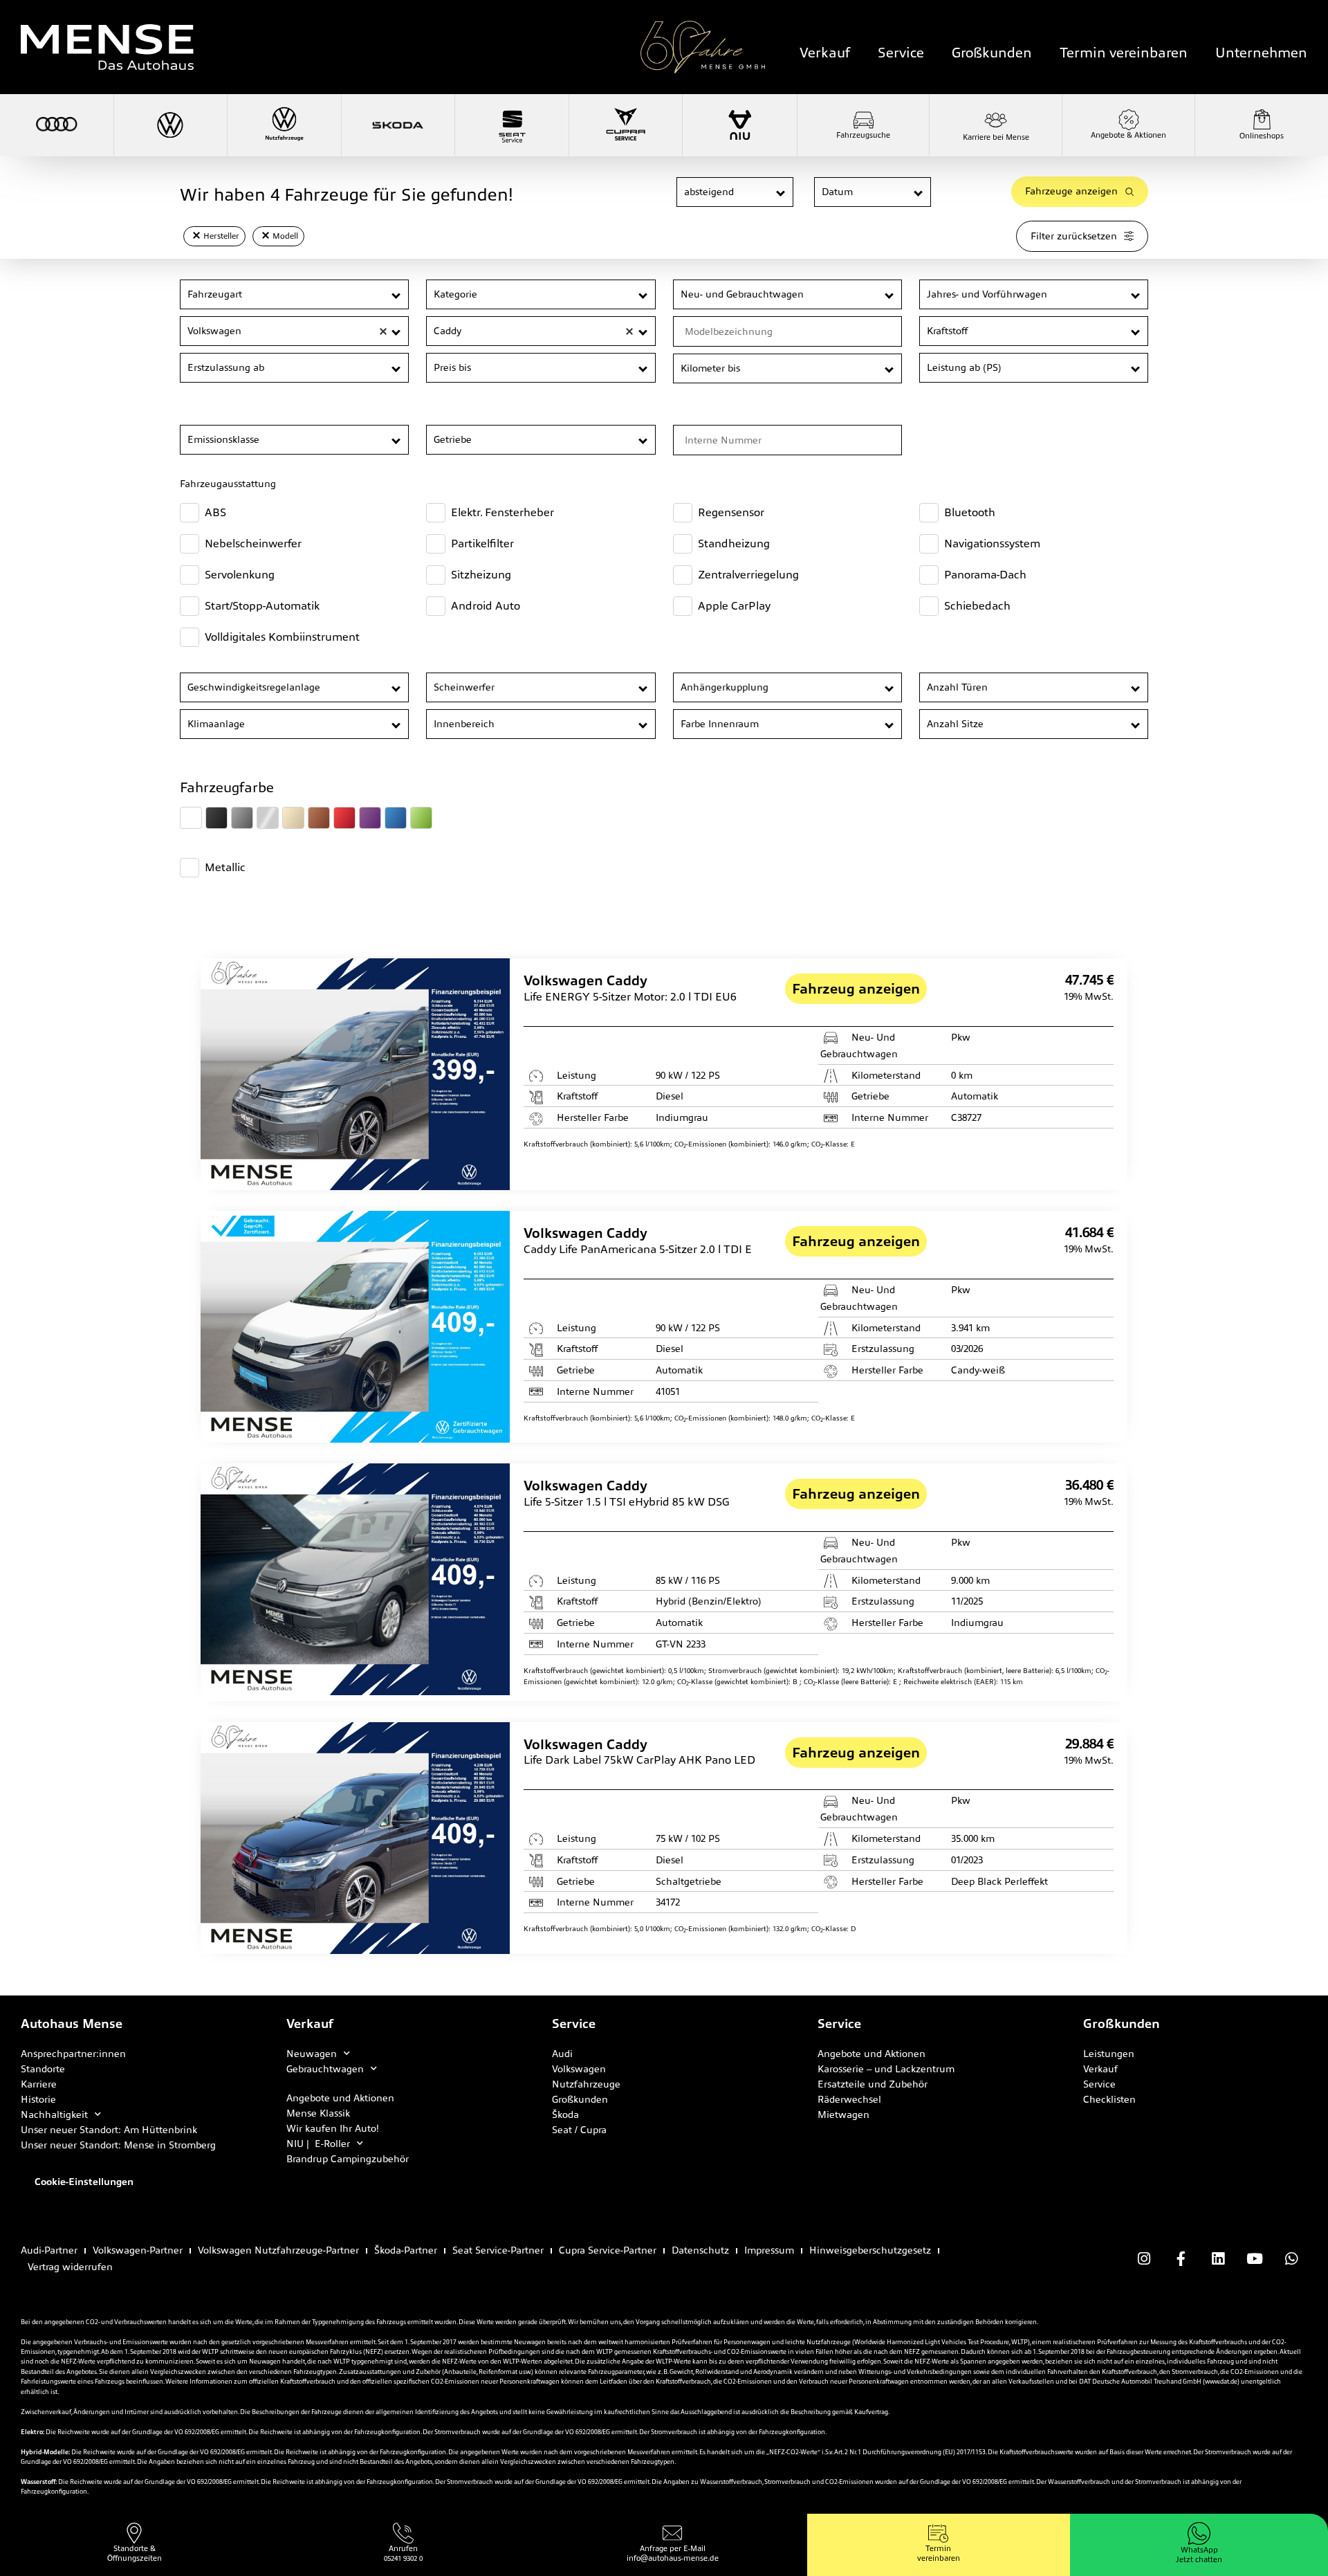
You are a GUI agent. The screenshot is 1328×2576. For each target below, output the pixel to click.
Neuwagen (312, 2054)
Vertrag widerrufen (70, 2267)
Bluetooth (970, 512)
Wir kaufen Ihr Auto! (333, 2128)
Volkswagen (579, 2069)
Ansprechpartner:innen (73, 2054)
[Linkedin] (1217, 2258)
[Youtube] (1255, 2258)
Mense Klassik (318, 2113)
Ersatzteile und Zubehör (873, 2084)
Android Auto (486, 606)
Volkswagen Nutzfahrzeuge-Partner (278, 2250)
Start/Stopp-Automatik (262, 606)
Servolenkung (240, 575)
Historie (38, 2099)
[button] (781, 193)
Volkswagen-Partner (138, 2250)
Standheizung (734, 543)
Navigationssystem (992, 543)
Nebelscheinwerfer (253, 543)
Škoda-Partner (406, 2250)
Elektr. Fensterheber (502, 512)
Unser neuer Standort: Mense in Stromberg (118, 2145)
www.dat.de (1221, 2382)
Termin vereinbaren (1124, 53)
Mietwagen (843, 2114)
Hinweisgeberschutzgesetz (870, 2250)
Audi (562, 2054)
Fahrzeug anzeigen (856, 989)
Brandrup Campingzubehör (348, 2159)
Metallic (225, 867)
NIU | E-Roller (318, 2144)
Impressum (769, 2250)
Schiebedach (977, 606)
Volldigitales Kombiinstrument (282, 637)
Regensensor (731, 512)
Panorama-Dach (985, 575)
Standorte (43, 2069)
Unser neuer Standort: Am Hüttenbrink (109, 2130)
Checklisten (1109, 2099)
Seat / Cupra (579, 2130)
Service (901, 53)
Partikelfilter (482, 543)
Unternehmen (1261, 53)
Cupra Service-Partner (608, 2250)
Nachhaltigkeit (54, 2114)
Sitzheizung (481, 575)
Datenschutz (700, 2250)
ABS (215, 512)
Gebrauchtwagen (325, 2069)
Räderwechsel (849, 2099)
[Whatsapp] (1291, 2258)
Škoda (565, 2114)
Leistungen (1109, 2054)
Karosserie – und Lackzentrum (886, 2069)
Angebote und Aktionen (340, 2098)
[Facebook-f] (1181, 2258)
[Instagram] (1144, 2258)
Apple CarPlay (734, 606)
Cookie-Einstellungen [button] (84, 2182)
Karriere (39, 2084)
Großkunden (992, 53)
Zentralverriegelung (748, 575)
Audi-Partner (49, 2250)
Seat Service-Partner (498, 2250)
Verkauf (825, 53)
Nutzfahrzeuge (586, 2084)
